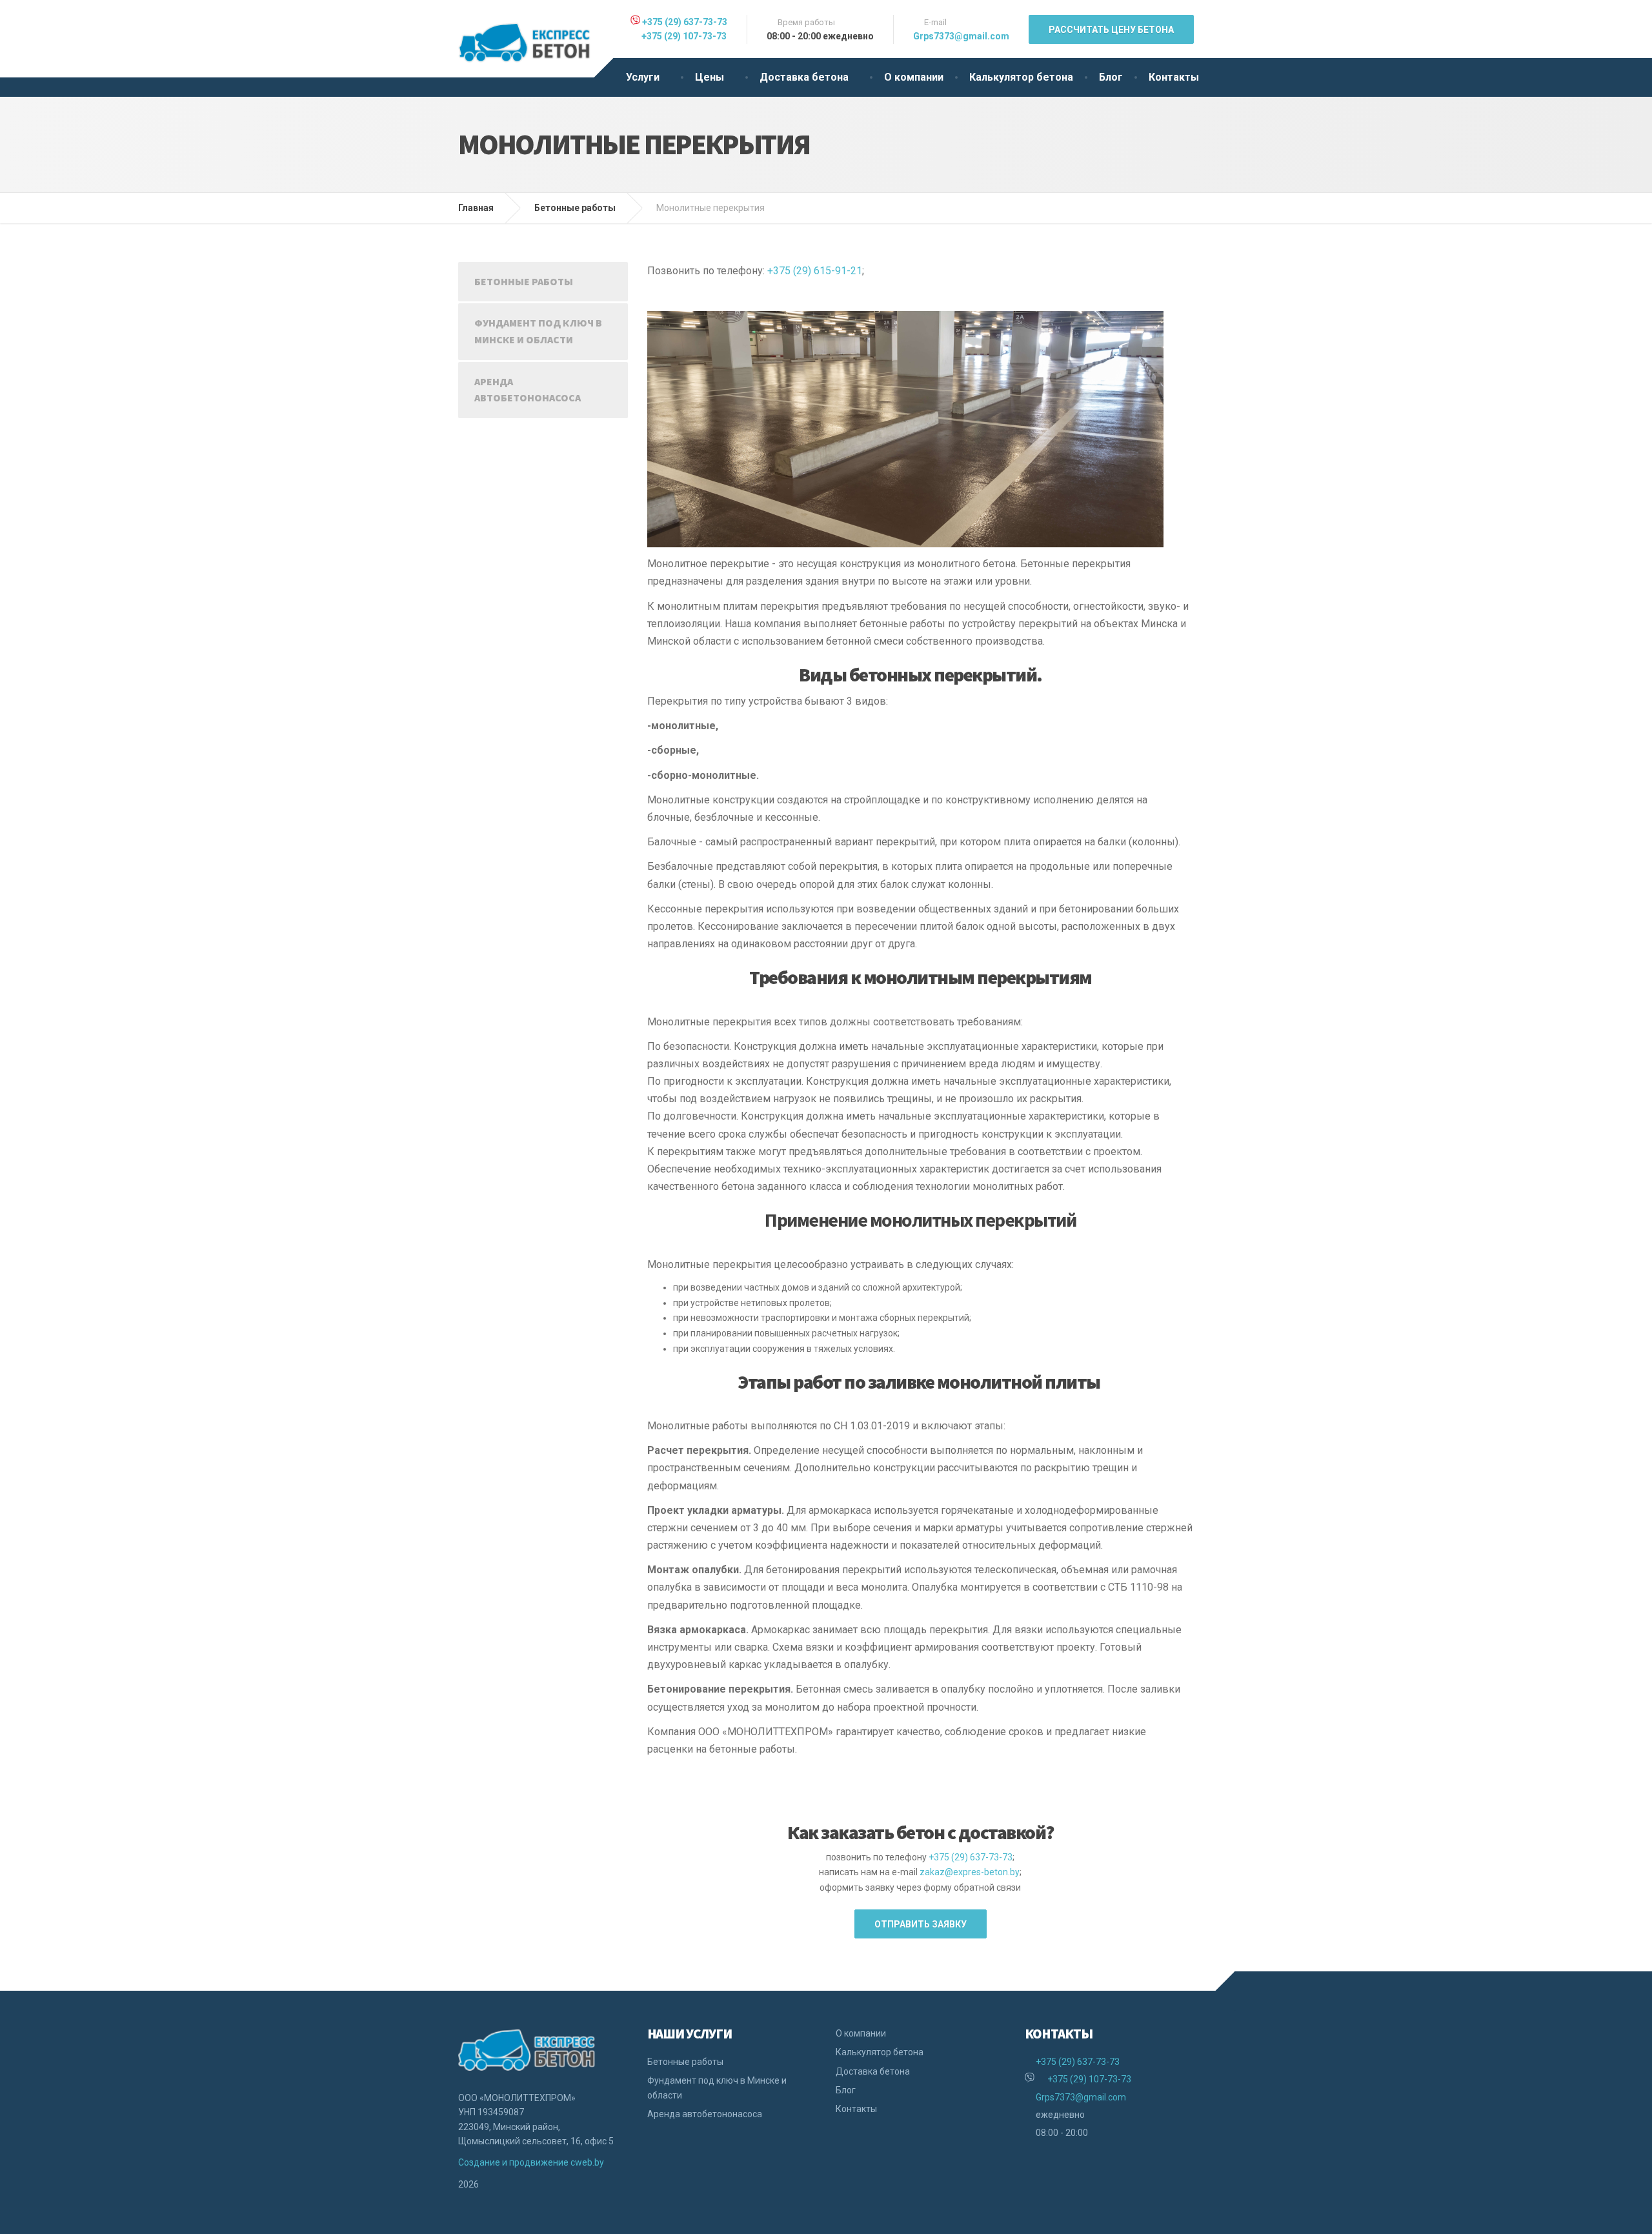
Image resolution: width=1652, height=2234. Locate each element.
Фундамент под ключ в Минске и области (538, 331)
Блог (1111, 77)
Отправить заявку (921, 1924)
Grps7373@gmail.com (961, 36)
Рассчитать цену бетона (1111, 30)
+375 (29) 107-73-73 (683, 36)
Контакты (1174, 77)
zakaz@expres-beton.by (970, 1872)
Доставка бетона (804, 77)
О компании (914, 77)
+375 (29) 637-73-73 (685, 22)
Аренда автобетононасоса (528, 390)
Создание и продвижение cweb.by (531, 2162)
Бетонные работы (524, 281)
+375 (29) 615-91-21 (815, 271)
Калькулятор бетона (1021, 77)
